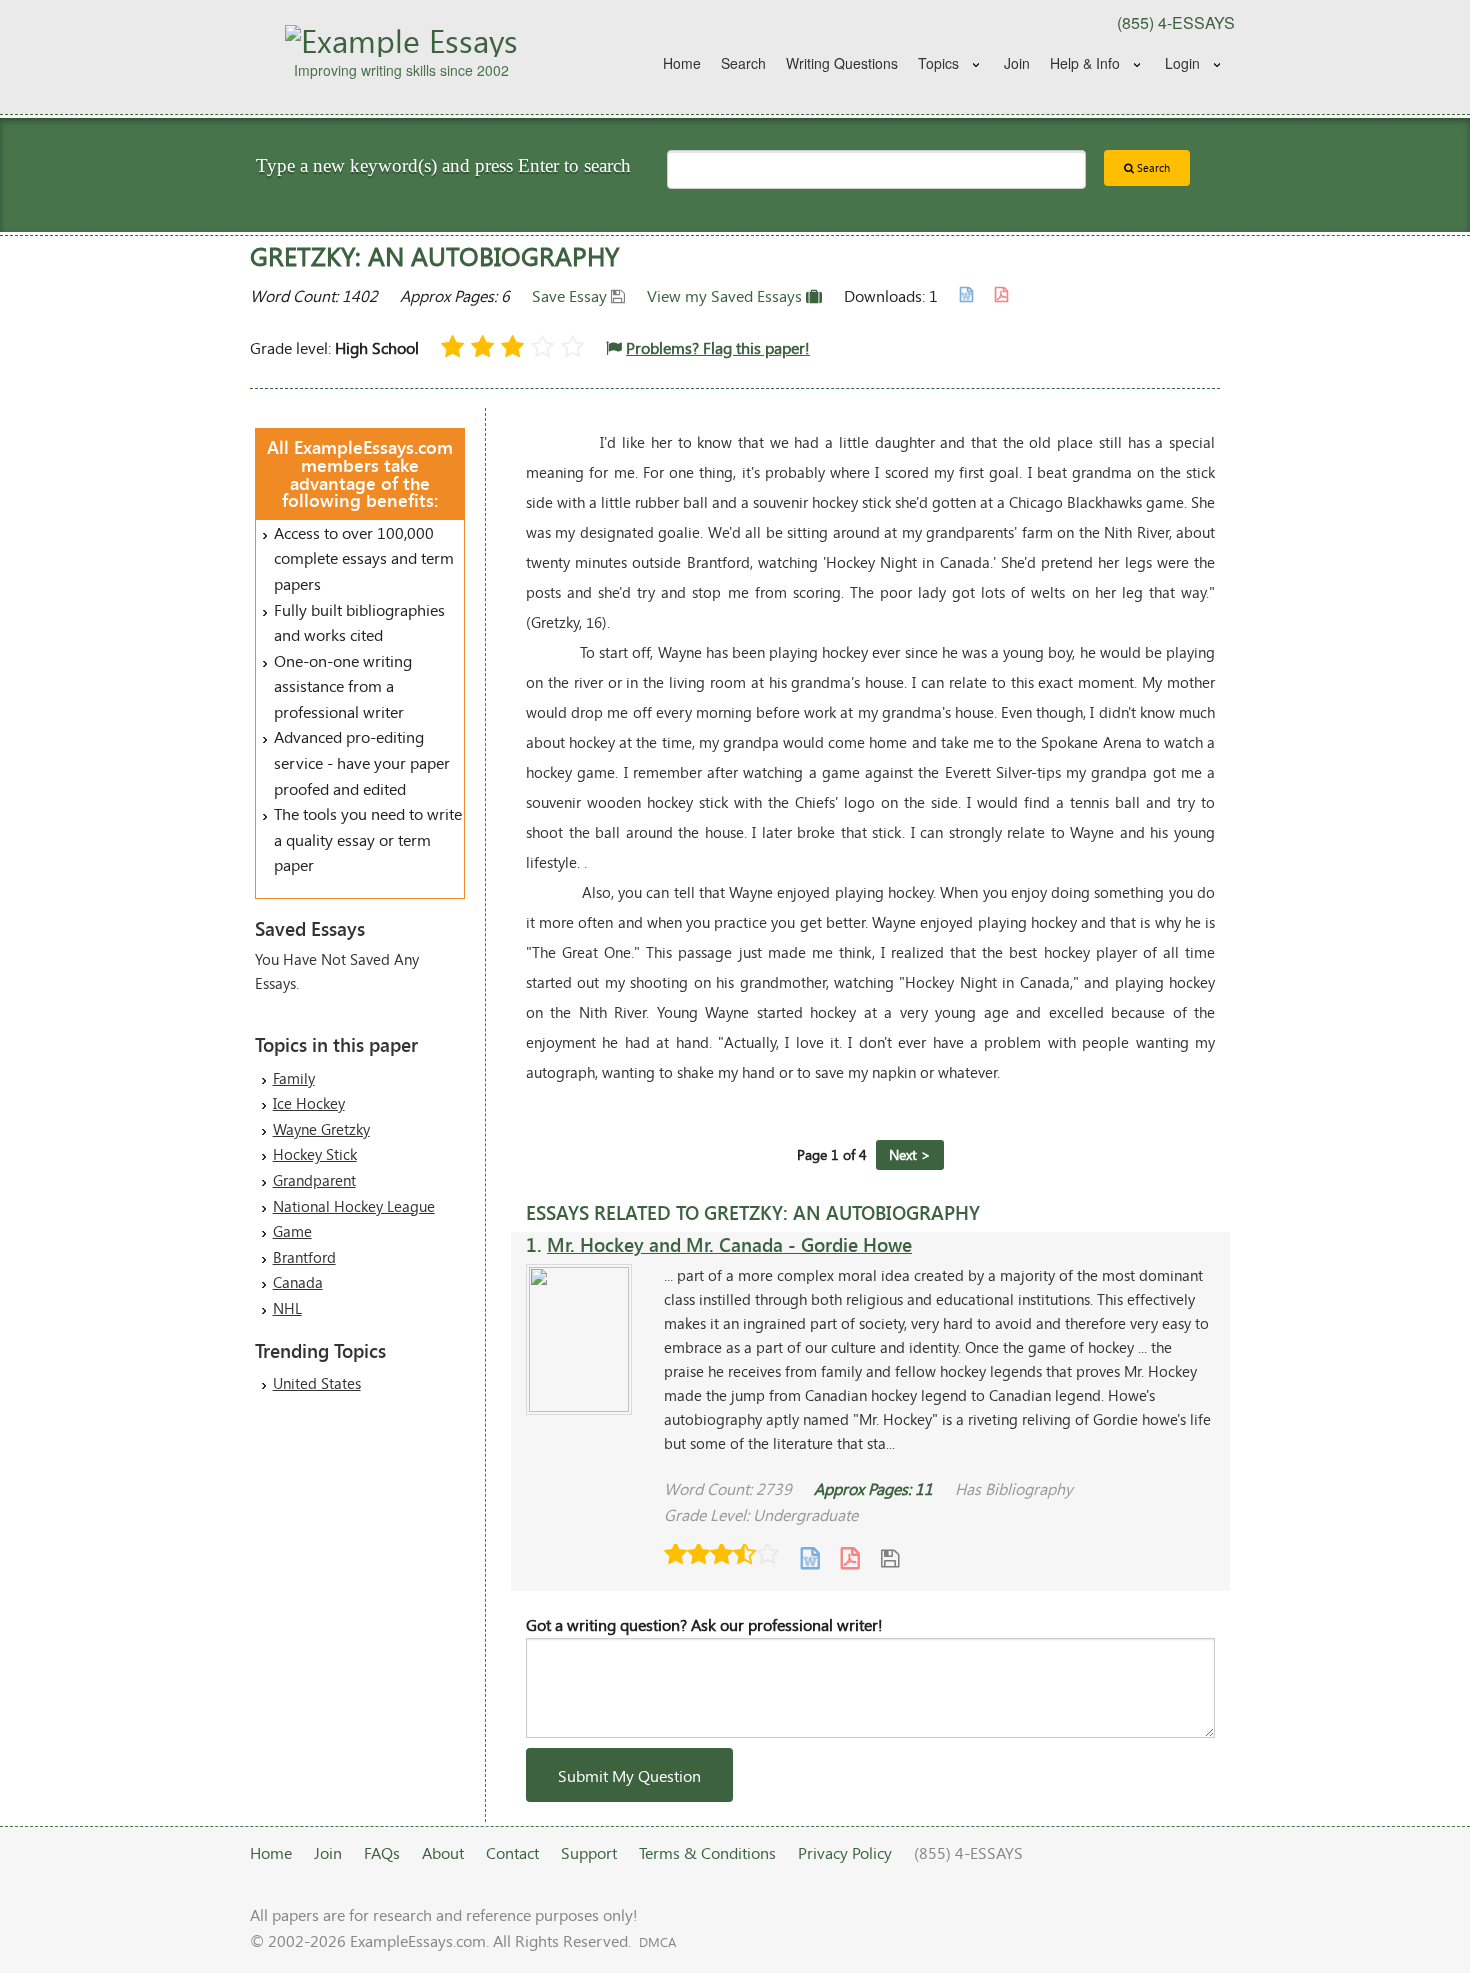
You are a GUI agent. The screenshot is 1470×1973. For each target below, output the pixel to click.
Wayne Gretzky (321, 1129)
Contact (512, 1852)
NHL (287, 1308)
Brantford (304, 1257)
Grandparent (314, 1180)
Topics (938, 63)
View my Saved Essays (726, 295)
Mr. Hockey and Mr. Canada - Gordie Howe (729, 1244)
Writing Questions (842, 63)
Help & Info (1085, 63)
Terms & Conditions (707, 1852)
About (443, 1852)
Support (589, 1852)
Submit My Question (629, 1775)
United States (317, 1383)
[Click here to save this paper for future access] (890, 1556)
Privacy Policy (845, 1852)
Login (1182, 63)
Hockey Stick (315, 1154)
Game (292, 1231)
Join (1017, 63)
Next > (910, 1154)
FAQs (382, 1852)
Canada (298, 1282)
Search (743, 63)
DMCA (657, 1942)
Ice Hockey (309, 1103)
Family (294, 1078)
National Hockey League (354, 1206)
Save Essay (571, 295)
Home (682, 63)
